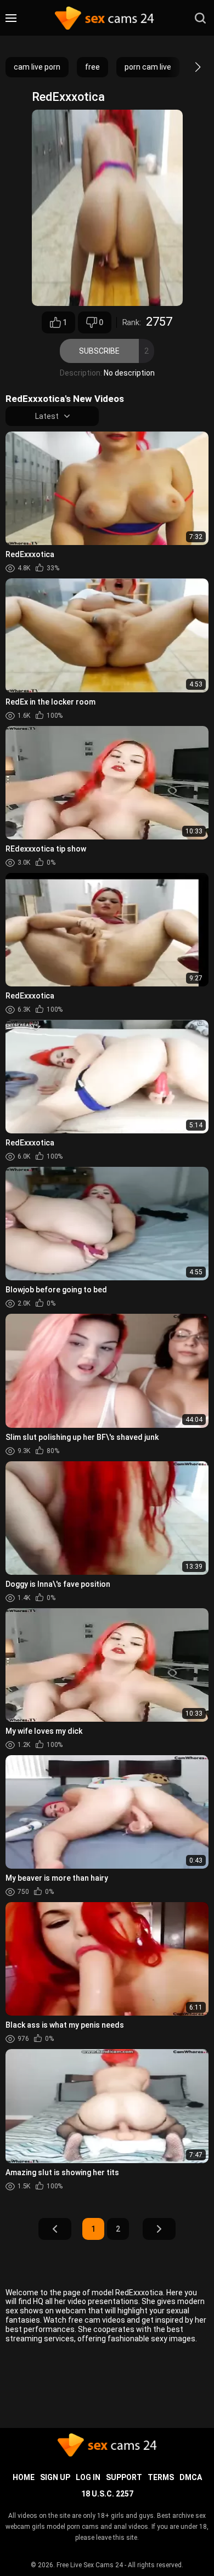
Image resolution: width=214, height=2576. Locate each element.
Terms (161, 2477)
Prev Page (55, 2229)
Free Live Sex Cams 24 (90, 2565)
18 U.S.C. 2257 (107, 2494)
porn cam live (148, 67)
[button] (188, 67)
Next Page (159, 2229)
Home (24, 2477)
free (92, 67)
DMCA (191, 2477)
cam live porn (37, 67)
